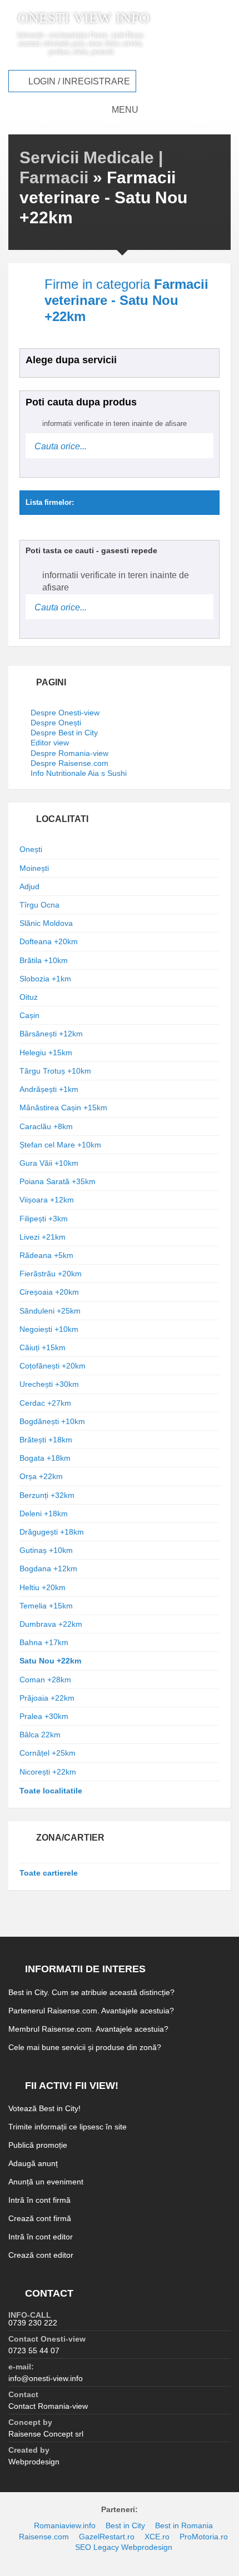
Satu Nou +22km (50, 1661)
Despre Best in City (64, 733)
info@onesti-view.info (46, 2378)
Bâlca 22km (40, 1735)
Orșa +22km (41, 1476)
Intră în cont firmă (39, 2200)
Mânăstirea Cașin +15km (63, 1107)
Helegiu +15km (46, 1053)
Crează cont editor (41, 2255)
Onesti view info (84, 18)
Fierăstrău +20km (51, 1274)
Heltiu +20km (43, 1587)
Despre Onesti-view (65, 713)
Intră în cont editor (41, 2237)
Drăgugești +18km (52, 1532)
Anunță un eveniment (46, 2182)
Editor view (50, 743)
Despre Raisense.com (69, 763)
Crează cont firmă (40, 2218)
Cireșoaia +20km (49, 1292)
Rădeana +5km (46, 1255)
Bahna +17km (44, 1642)
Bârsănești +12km (51, 1034)
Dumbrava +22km (51, 1624)
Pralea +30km (44, 1716)
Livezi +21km (43, 1237)
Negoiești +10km (49, 1329)
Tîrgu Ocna (39, 905)
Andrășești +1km (49, 1089)
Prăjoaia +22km (47, 1698)
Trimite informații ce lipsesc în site (68, 2127)
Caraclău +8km (46, 1126)
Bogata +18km (45, 1458)
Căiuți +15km (43, 1347)
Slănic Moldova (46, 923)
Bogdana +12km (48, 1568)
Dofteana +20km (49, 941)
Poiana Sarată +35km (58, 1181)
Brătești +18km (46, 1440)
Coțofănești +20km (53, 1366)
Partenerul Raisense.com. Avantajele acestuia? (91, 2011)
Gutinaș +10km (46, 1550)
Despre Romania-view (69, 753)
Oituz (29, 997)
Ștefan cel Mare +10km (60, 1145)
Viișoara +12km (47, 1200)
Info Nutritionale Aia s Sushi (79, 773)
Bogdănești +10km (52, 1421)
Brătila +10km (44, 960)
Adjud (29, 886)
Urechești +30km (49, 1384)
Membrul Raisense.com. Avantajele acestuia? (88, 2029)
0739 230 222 (33, 2323)
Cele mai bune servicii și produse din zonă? (85, 2047)
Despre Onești (56, 723)
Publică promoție (38, 2145)
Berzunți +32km (47, 1495)
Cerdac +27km (45, 1403)
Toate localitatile (51, 1791)
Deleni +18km (44, 1513)
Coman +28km (45, 1680)
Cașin (29, 1015)
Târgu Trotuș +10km (55, 1071)
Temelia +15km (46, 1606)
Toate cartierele (49, 1873)
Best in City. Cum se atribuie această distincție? (91, 1992)
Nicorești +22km (48, 1772)
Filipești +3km (44, 1219)
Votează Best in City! (44, 2108)
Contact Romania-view (48, 2406)
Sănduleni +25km (50, 1311)
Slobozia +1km (45, 979)
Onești (31, 849)
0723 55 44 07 (34, 2351)
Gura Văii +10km (49, 1163)
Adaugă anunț (33, 2163)
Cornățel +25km (48, 1753)
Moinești (34, 868)
